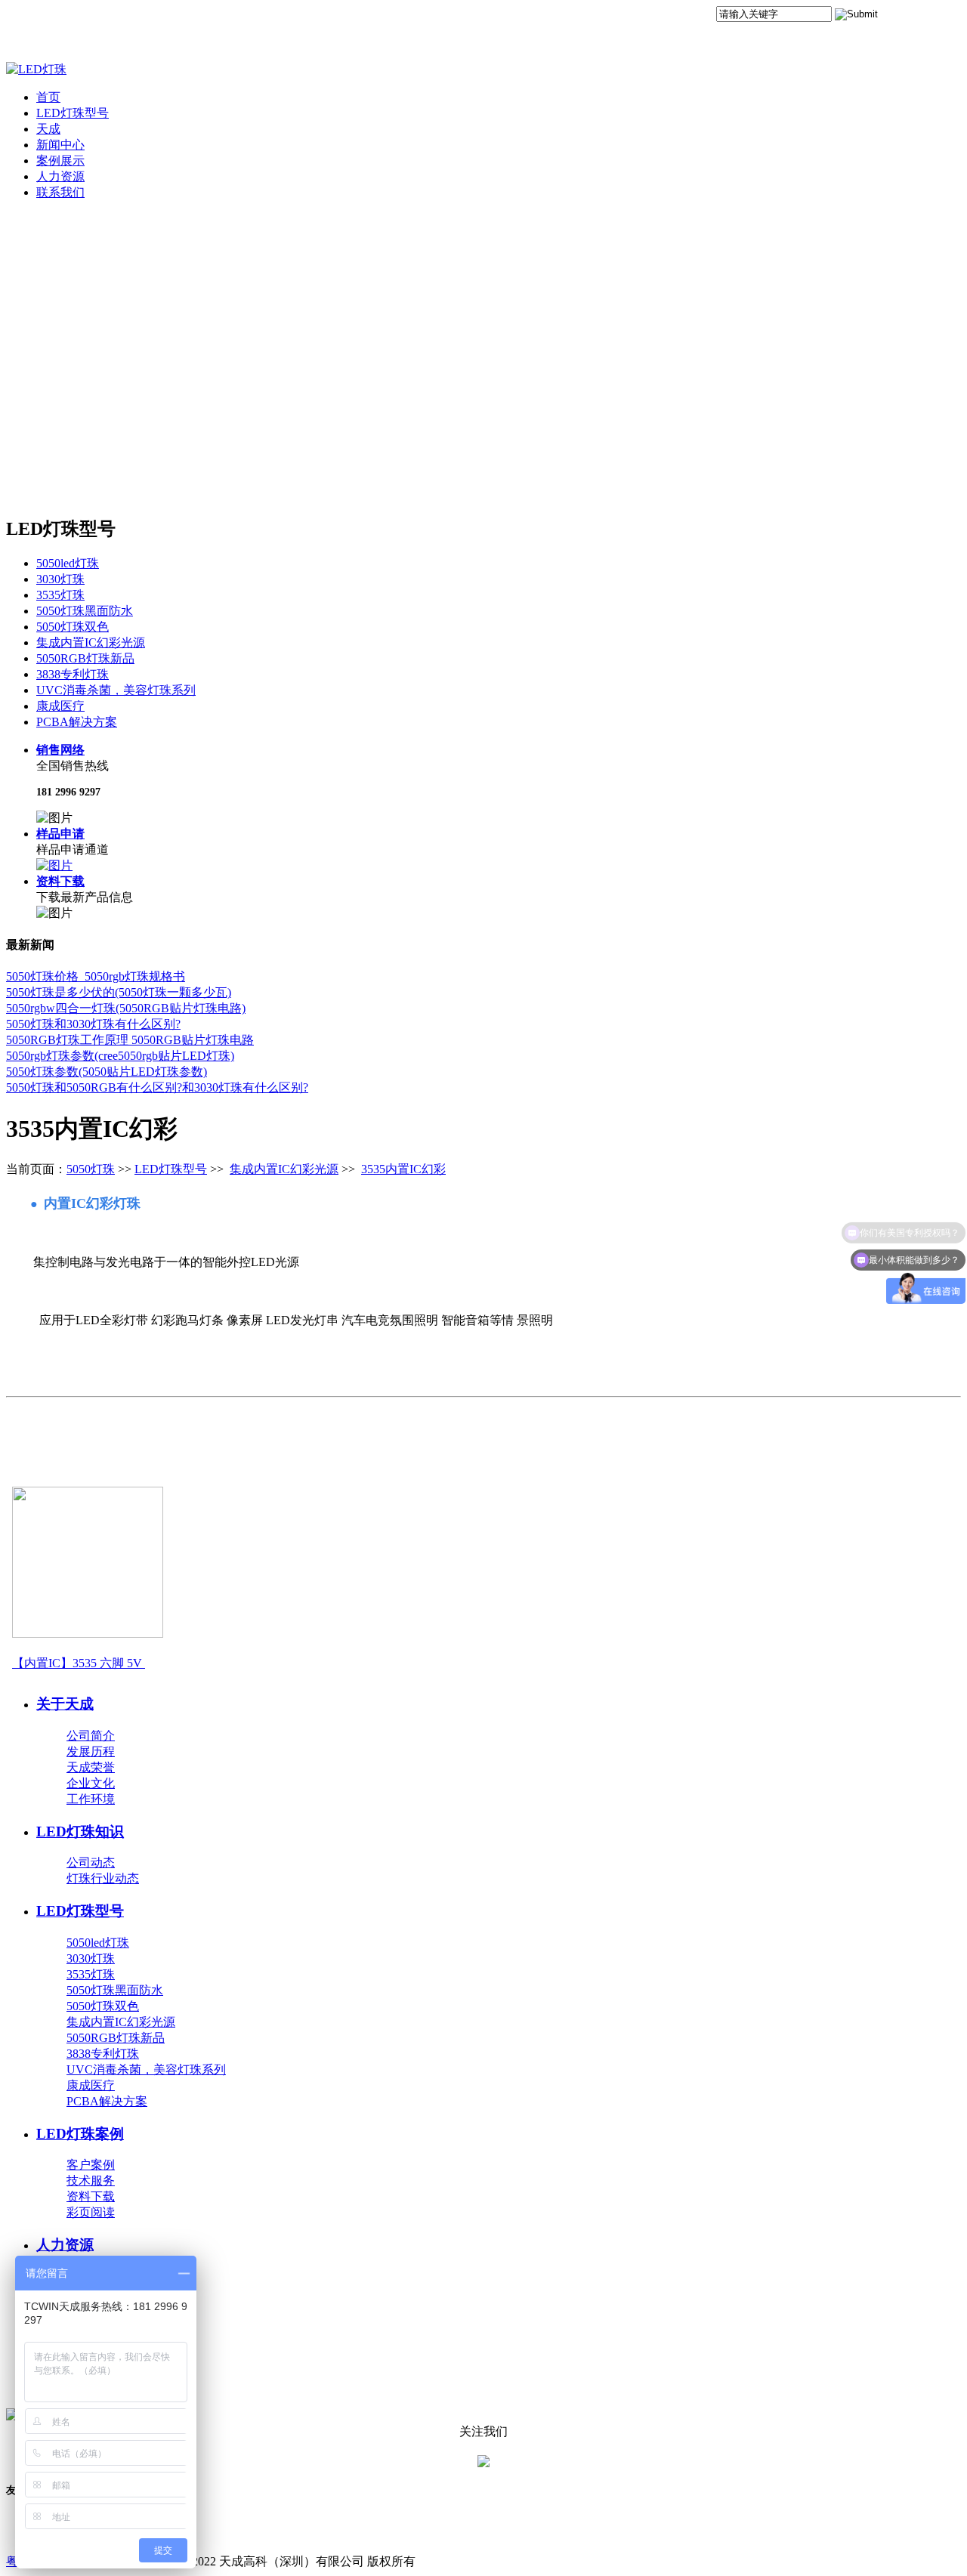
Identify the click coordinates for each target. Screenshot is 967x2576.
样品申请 (60, 834)
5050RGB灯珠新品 (85, 658)
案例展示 (60, 161)
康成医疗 (60, 706)
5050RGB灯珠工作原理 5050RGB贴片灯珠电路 (130, 1040)
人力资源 (60, 176)
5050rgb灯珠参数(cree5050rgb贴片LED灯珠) (120, 1056)
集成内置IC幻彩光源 (91, 642)
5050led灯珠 (68, 563)
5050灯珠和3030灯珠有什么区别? (93, 1024)
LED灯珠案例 (80, 2134)
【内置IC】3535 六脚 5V (77, 1663)
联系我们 (60, 192)
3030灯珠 (60, 579)
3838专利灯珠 (73, 674)
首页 (48, 97)
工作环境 (91, 1799)
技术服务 (91, 2181)
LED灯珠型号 (73, 113)
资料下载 (60, 881)
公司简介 (91, 1736)
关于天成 (65, 1704)
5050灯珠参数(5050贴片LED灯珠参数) (107, 1072)
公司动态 (91, 1863)
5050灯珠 (91, 1169)
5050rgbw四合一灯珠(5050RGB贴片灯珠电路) (126, 1008)
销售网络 (60, 750)
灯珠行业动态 (103, 1878)
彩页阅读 (91, 2212)
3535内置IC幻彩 (403, 1169)
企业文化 (91, 1783)
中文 (901, 17)
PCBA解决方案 (77, 722)
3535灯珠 (60, 595)
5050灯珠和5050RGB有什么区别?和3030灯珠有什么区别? (157, 1087)
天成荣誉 (91, 1767)
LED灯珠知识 (80, 1832)
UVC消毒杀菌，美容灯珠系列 (116, 690)
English (942, 17)
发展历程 (91, 1751)
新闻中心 (60, 145)
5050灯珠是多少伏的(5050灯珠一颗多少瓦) (119, 992)
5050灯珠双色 (73, 627)
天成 (48, 129)
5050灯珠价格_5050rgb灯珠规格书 (96, 976)
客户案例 (91, 2165)
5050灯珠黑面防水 (85, 611)
